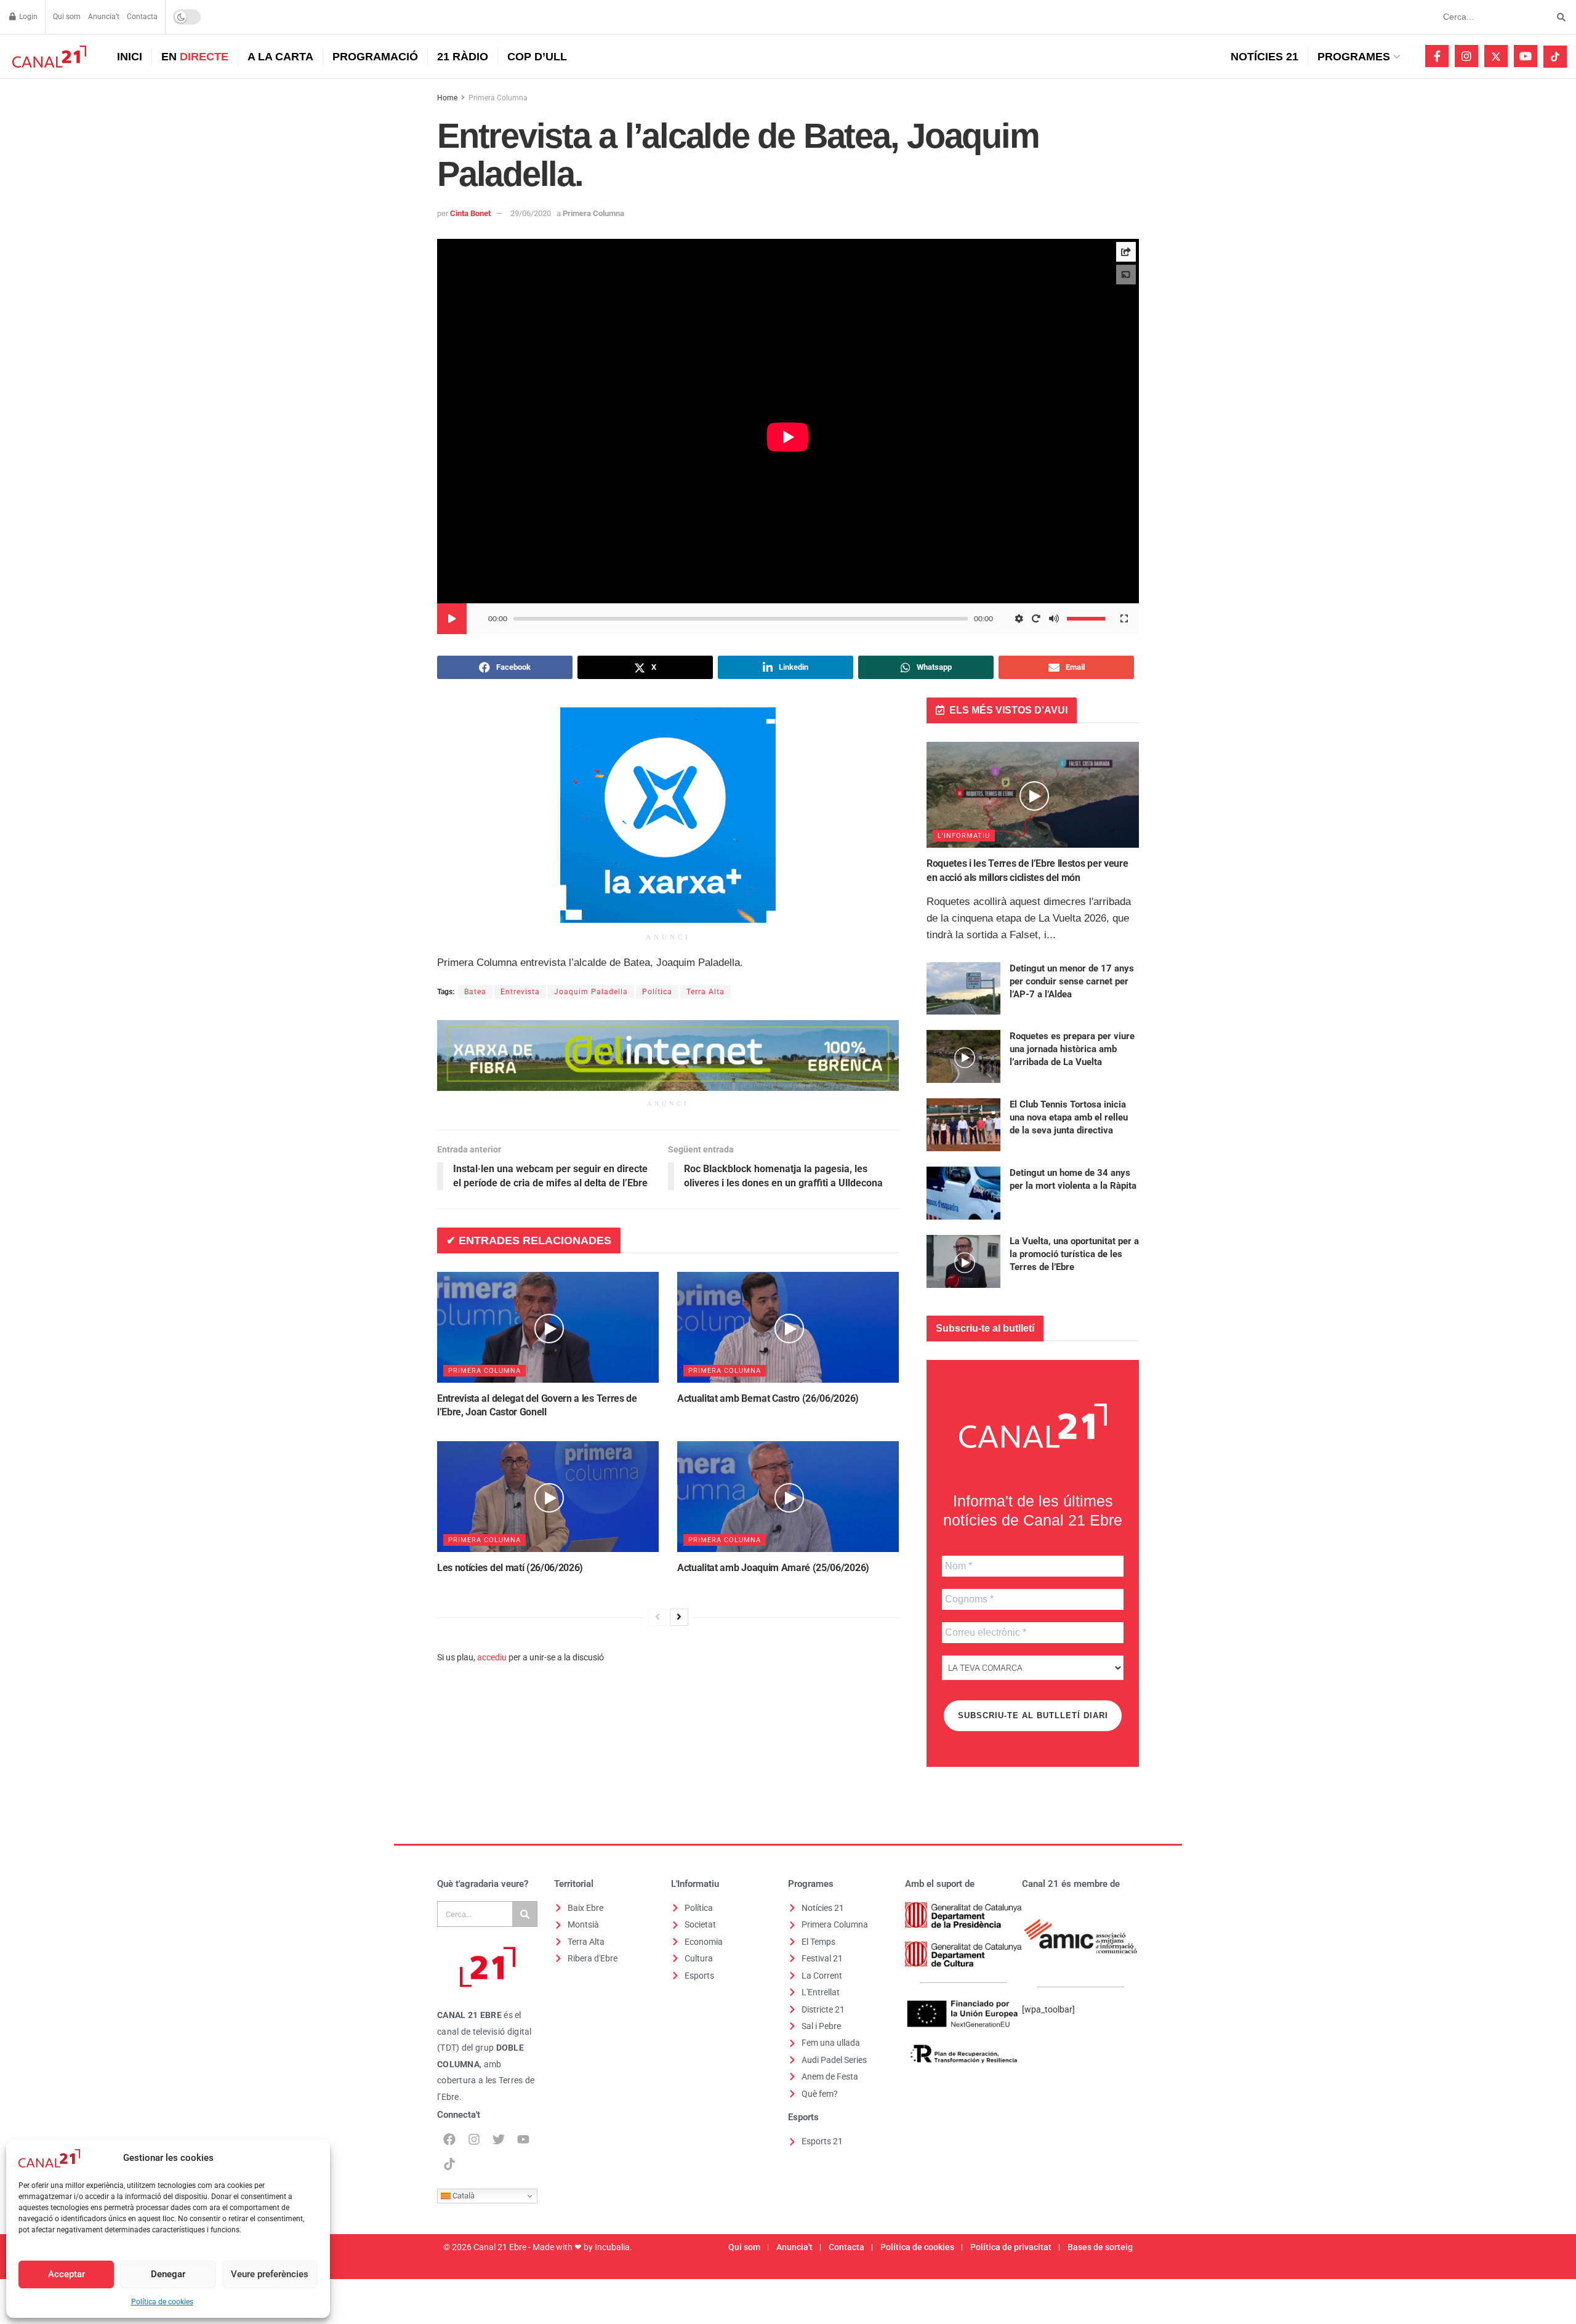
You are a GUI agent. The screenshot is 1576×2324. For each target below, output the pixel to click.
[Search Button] (1559, 17)
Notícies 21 (1264, 57)
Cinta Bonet (470, 213)
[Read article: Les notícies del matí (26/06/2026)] (548, 1497)
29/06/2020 (531, 213)
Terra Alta (706, 992)
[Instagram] (474, 2139)
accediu (492, 1657)
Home (447, 98)
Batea (475, 992)
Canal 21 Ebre (500, 2247)
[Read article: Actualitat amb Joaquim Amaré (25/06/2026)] (788, 1497)
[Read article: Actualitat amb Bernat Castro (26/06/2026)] (788, 1327)
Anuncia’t (104, 17)
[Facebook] (449, 2139)
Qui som (67, 17)
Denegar (168, 2274)
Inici (130, 57)
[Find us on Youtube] (1526, 56)
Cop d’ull (537, 57)
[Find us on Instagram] (1466, 56)
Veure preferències (270, 2274)
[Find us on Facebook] (1437, 56)
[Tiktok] (449, 2164)
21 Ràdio (463, 57)
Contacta (142, 17)
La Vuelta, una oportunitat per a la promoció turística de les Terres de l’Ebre (1074, 1254)
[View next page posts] (679, 1617)
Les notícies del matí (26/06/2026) (510, 1568)
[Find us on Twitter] (1496, 56)
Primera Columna (498, 98)
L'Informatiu (964, 836)
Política (657, 992)
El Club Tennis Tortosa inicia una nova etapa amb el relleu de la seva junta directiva (1069, 1117)
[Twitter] (499, 2139)
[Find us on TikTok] (1555, 57)
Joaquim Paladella (591, 992)
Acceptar (66, 2274)
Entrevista (520, 992)
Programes (1354, 57)
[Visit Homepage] (48, 57)
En (195, 57)
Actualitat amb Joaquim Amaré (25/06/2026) (773, 1568)
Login (27, 17)
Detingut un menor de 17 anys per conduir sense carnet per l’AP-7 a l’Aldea (1072, 981)
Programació (375, 57)
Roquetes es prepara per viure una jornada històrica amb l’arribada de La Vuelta (1072, 1049)
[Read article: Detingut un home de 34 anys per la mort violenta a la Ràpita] (963, 1193)
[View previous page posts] (657, 1617)
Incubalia (612, 2247)
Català (463, 2196)
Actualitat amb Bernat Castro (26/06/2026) (768, 1398)
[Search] (525, 1914)
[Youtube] (523, 2139)
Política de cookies (162, 2302)
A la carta (280, 57)
